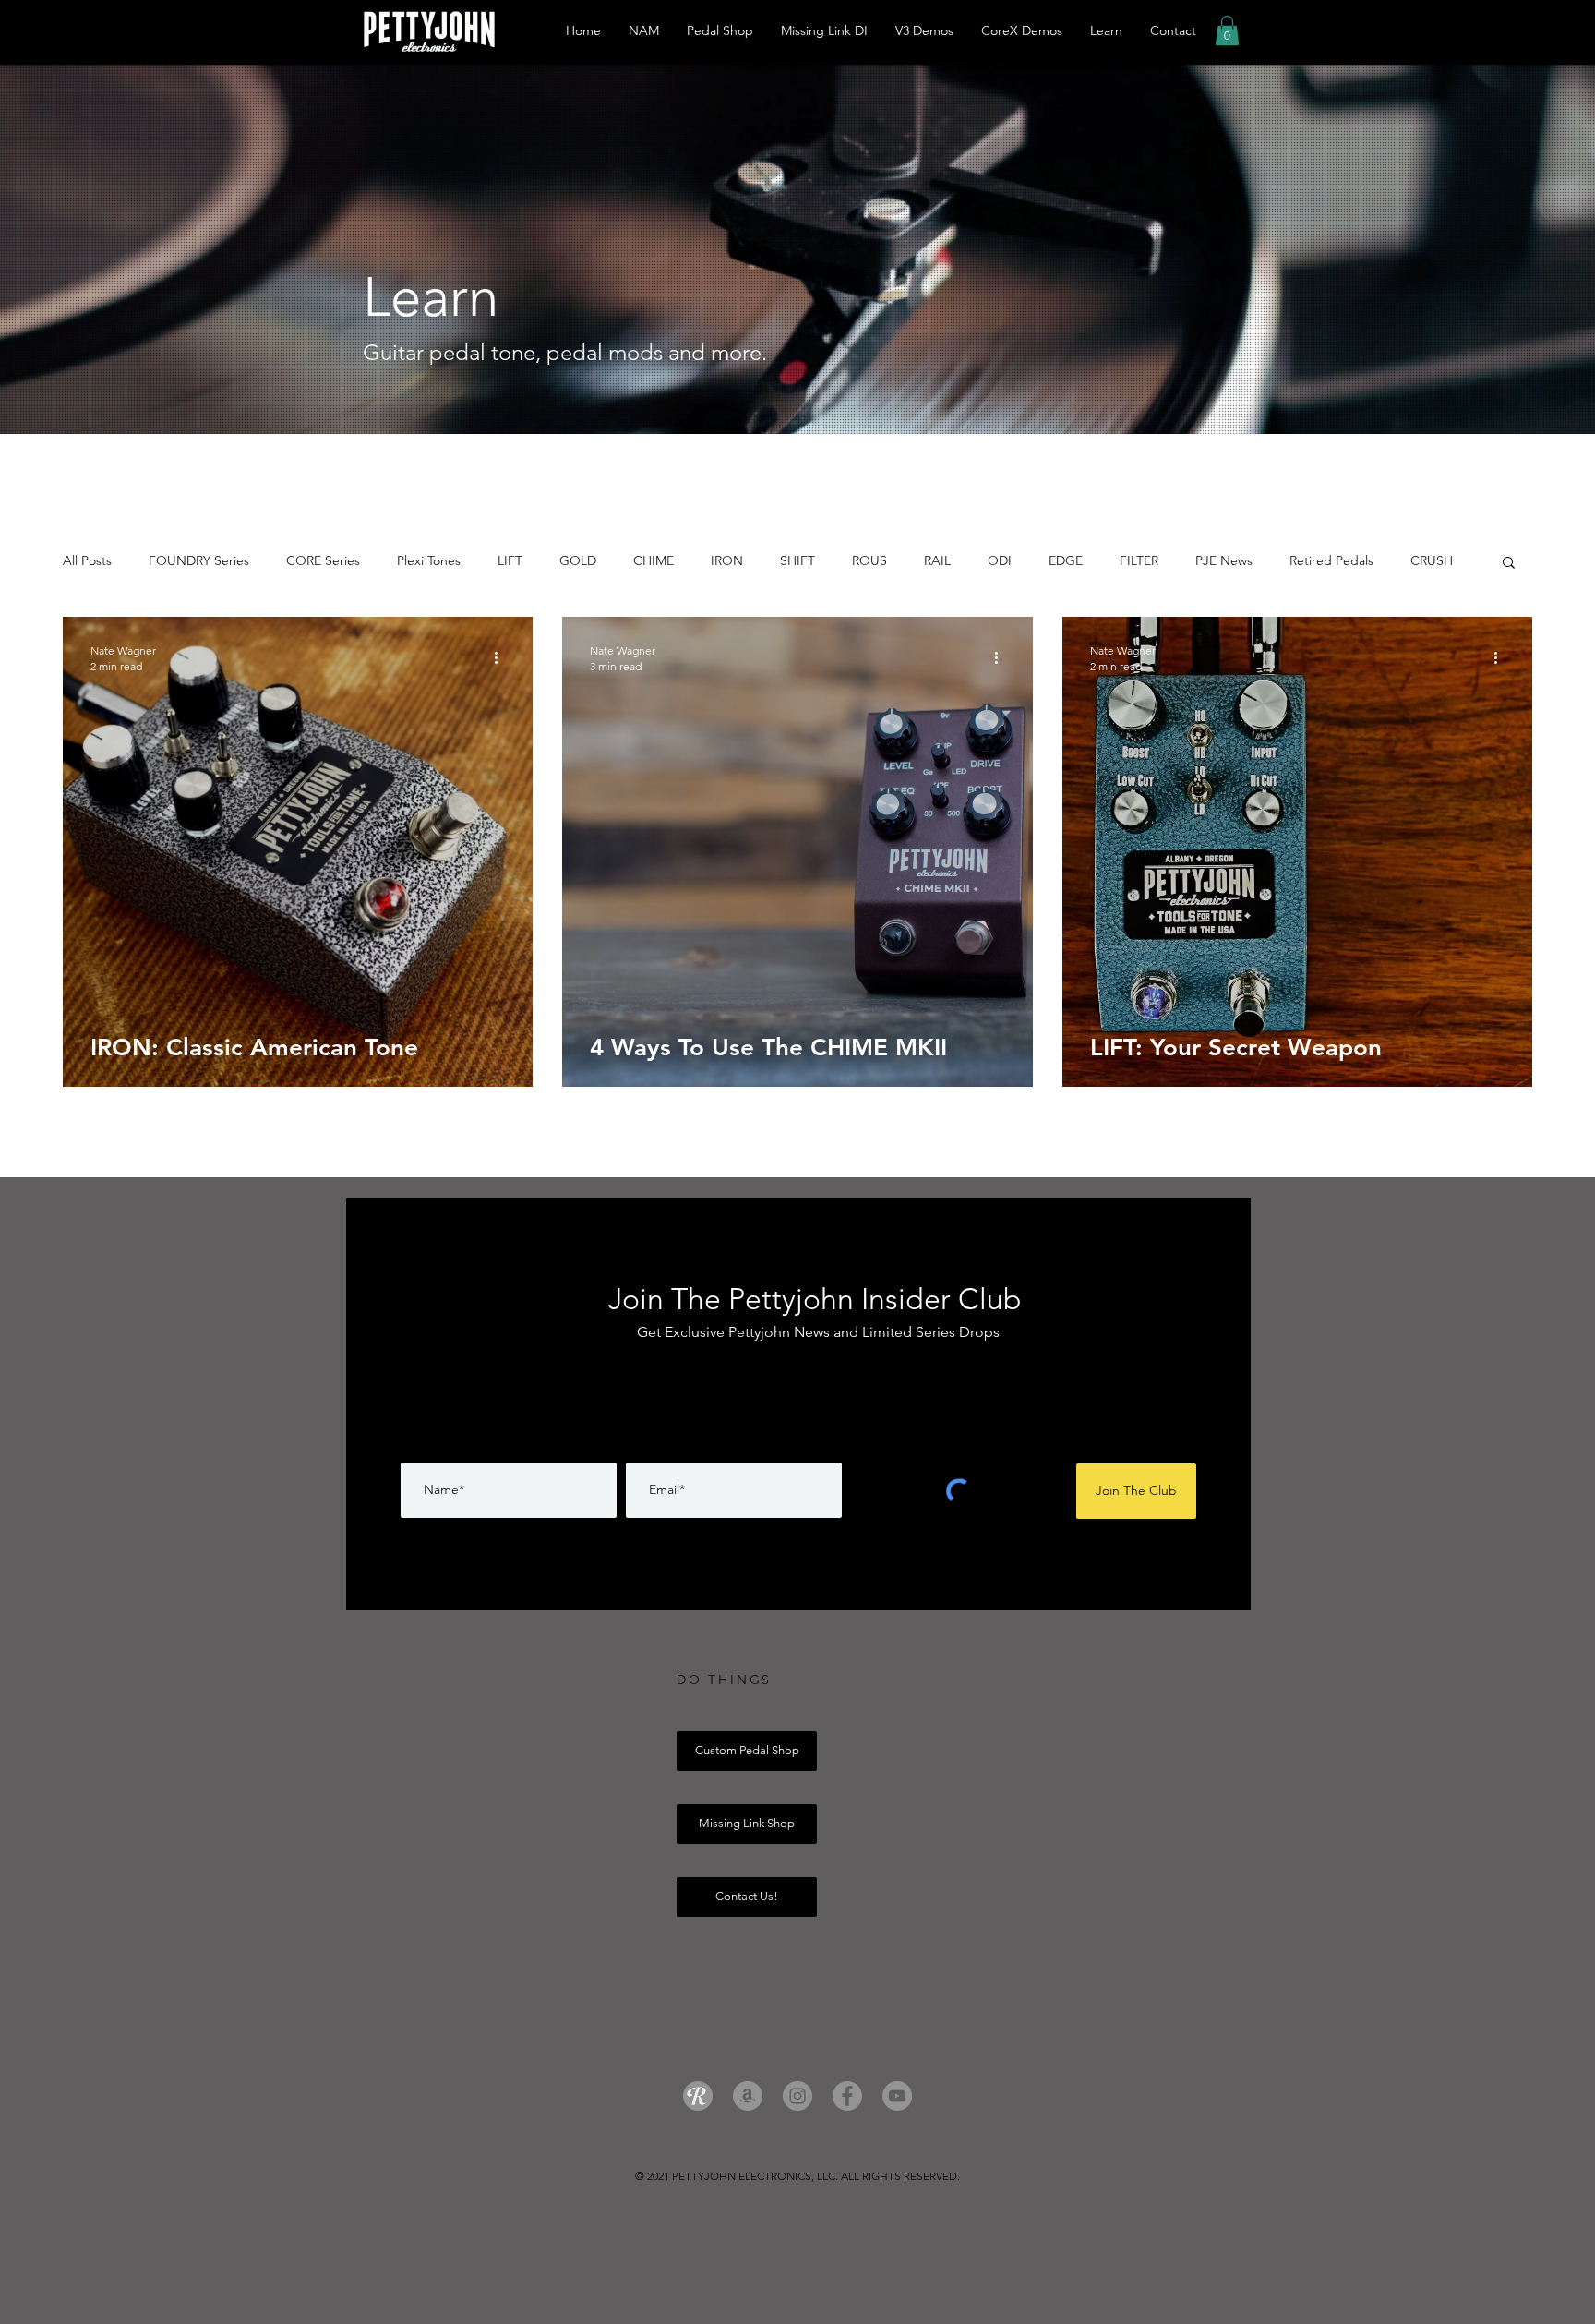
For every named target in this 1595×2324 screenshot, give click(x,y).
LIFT (510, 560)
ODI (1000, 560)
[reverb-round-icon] (698, 2096)
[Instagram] (797, 2096)
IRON (727, 560)
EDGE (1066, 560)
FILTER (1139, 560)
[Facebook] (847, 2096)
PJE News (1224, 560)
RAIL (937, 560)
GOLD (578, 560)
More (1426, 560)
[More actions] (502, 657)
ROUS (869, 560)
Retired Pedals (1331, 560)
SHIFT (797, 560)
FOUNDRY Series (199, 560)
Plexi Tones (429, 560)
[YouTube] (897, 2096)
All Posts (87, 560)
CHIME (654, 560)
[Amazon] (748, 2096)
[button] (1227, 30)
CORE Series (323, 560)
